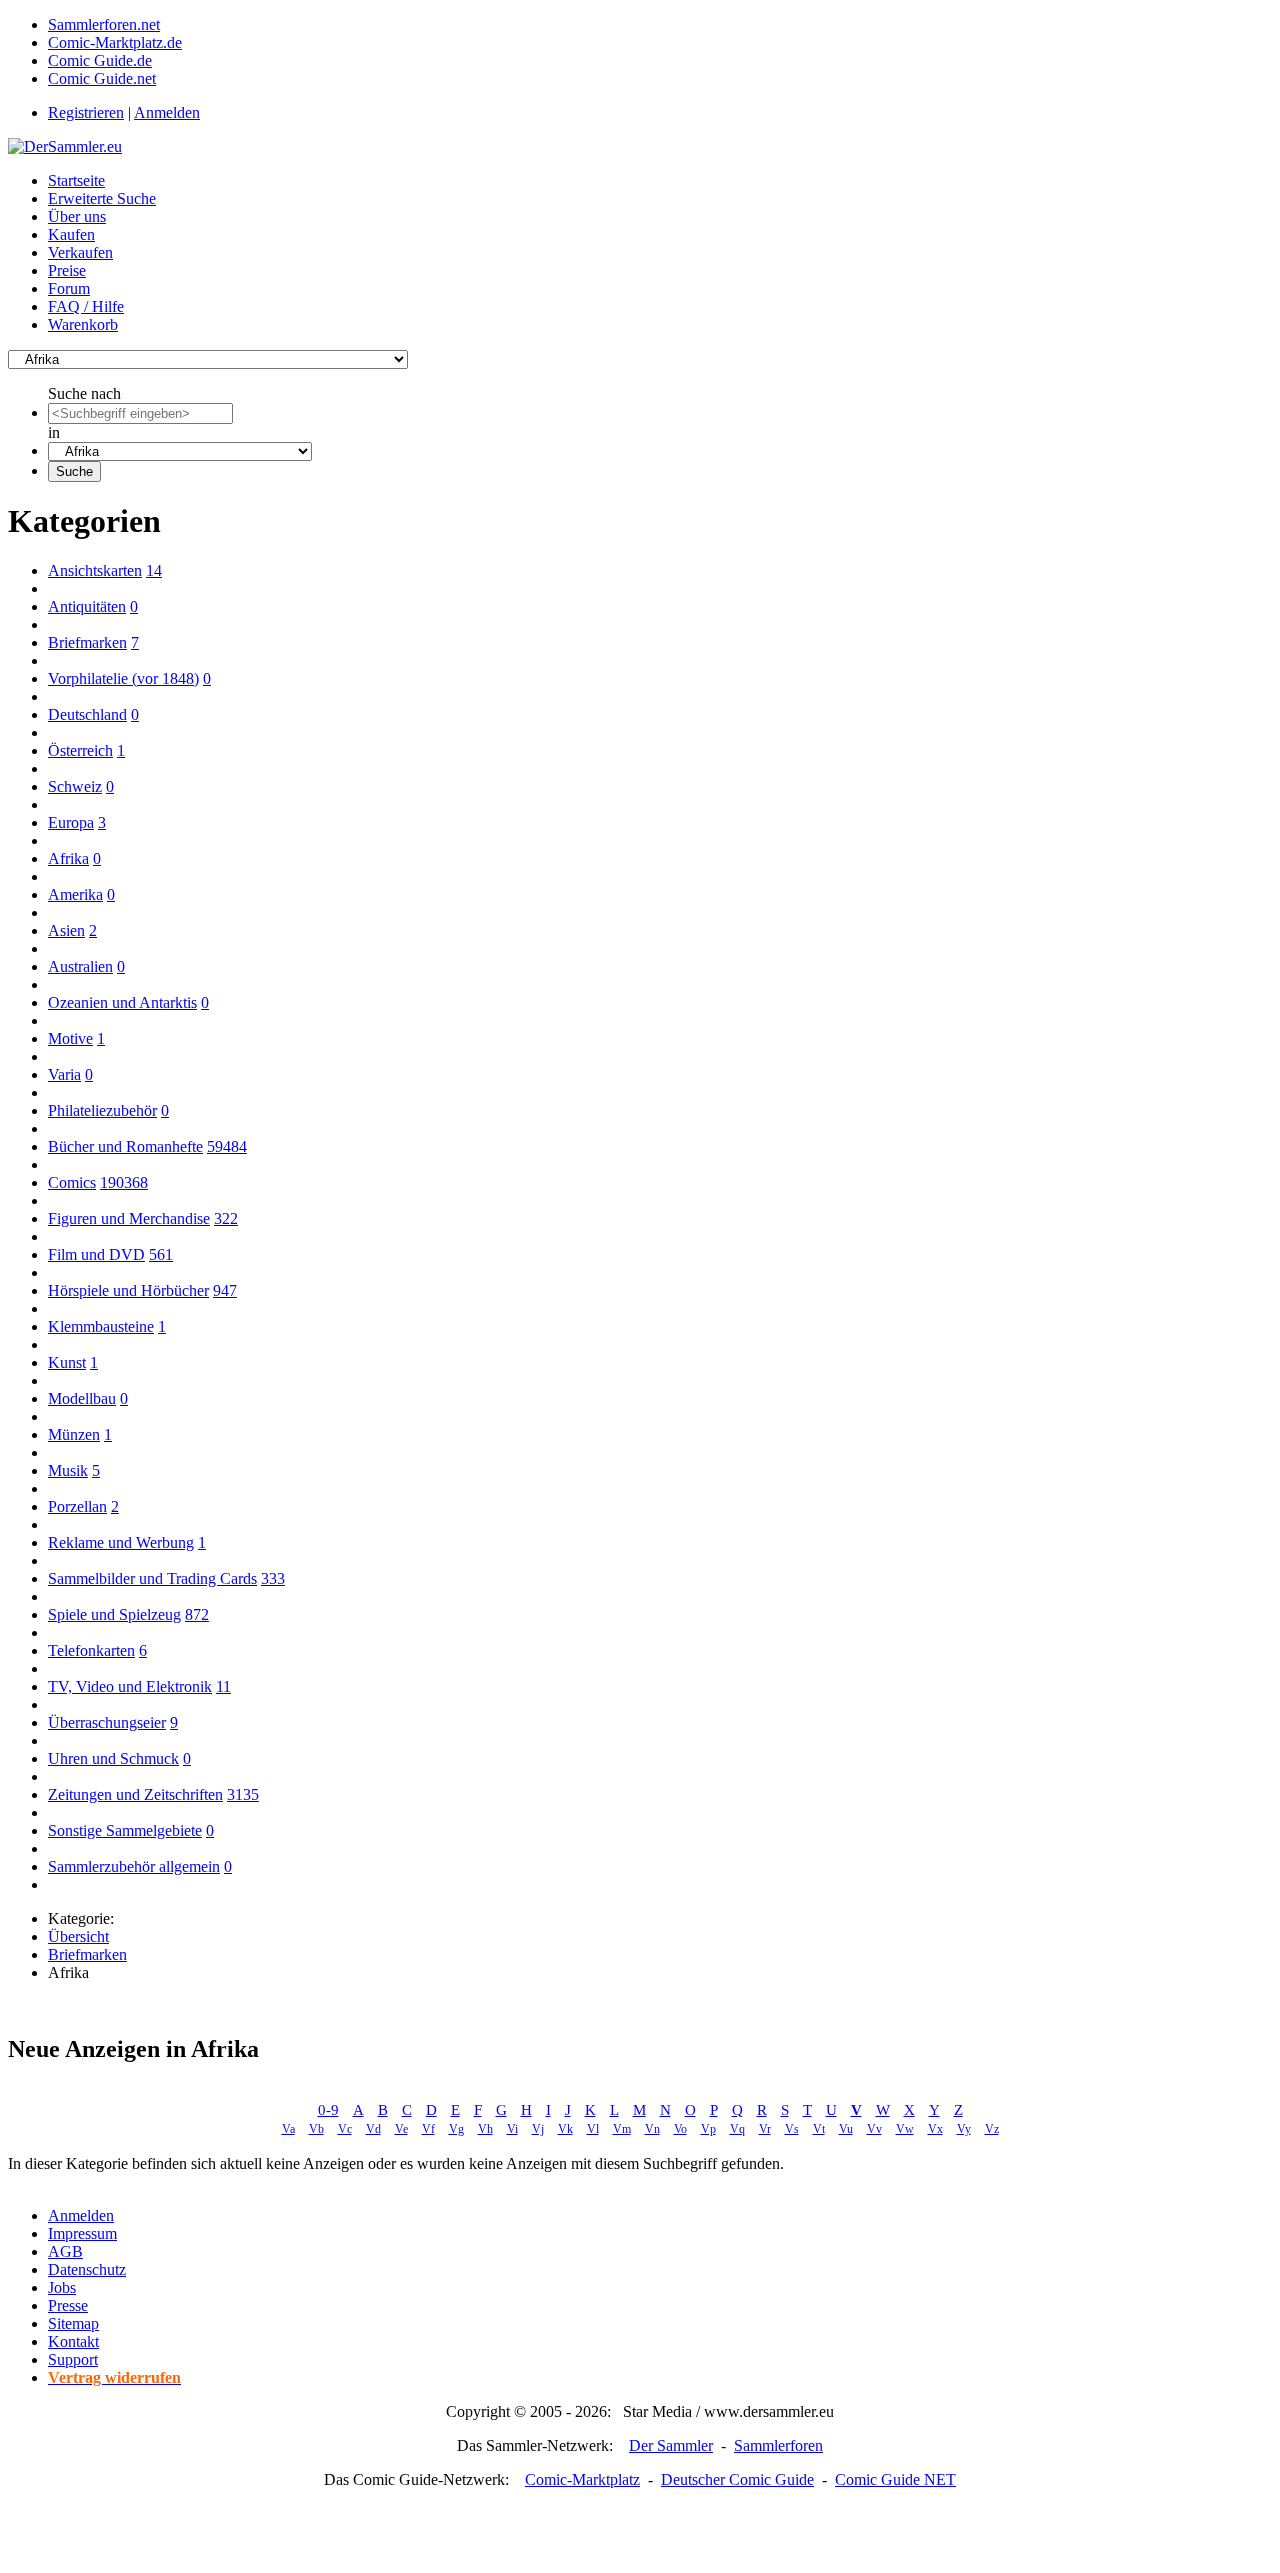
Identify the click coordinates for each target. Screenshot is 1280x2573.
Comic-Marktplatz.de (115, 42)
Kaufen (71, 234)
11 (223, 1686)
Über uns (77, 216)
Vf (428, 2129)
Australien (80, 966)
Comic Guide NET (895, 2479)
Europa (71, 822)
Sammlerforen (778, 2445)
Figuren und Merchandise (129, 1218)
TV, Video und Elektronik (130, 1686)
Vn (652, 2129)
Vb (316, 2129)
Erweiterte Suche (102, 198)
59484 (227, 1146)
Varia (64, 1074)
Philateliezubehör (102, 1110)
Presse (68, 2305)
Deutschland (87, 714)
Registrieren (86, 112)
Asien (66, 930)
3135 (243, 1794)
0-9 (328, 2110)
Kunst (67, 1362)
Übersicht (78, 1936)
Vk (565, 2129)
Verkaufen (80, 252)
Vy (964, 2129)
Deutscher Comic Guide (737, 2479)
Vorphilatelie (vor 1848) (123, 678)
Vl (593, 2129)
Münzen (74, 1434)
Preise (67, 270)
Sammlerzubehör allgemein (134, 1866)
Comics (72, 1182)
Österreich (80, 750)
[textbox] (140, 413)
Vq (737, 2129)
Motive (70, 1038)
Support (73, 2359)
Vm (622, 2129)
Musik (68, 1470)
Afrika (68, 858)
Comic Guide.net (102, 78)
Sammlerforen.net (104, 24)
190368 (124, 1182)
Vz (992, 2129)
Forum (69, 288)
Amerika (75, 894)
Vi (512, 2129)
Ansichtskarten (95, 570)
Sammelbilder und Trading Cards (152, 1578)
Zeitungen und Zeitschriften (135, 1794)
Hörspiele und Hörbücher (128, 1290)
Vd (373, 2129)
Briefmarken (87, 642)
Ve (401, 2129)
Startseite (76, 180)
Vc (345, 2129)
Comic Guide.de (100, 60)
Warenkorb (83, 324)
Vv (874, 2129)
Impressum (82, 2233)
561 (161, 1254)
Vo (680, 2129)
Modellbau (82, 1398)
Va (288, 2129)
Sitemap (73, 2323)
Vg (456, 2129)
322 (226, 1218)
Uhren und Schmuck (113, 1758)
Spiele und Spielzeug (114, 1614)
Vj (538, 2129)
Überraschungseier (107, 1722)
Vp (708, 2129)
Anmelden (167, 112)
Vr (765, 2129)
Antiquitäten (87, 606)
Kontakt (73, 2341)
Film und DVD (96, 1254)
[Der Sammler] (65, 146)
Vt (819, 2129)
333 (273, 1578)
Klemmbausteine (101, 1326)
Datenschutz (87, 2269)
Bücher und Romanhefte (125, 1146)
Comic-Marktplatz (582, 2479)
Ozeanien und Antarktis (122, 1002)
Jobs (62, 2287)
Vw (905, 2129)
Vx (935, 2129)
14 (154, 570)
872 (197, 1614)
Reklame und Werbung (121, 1542)
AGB (65, 2251)
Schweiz (75, 786)
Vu (846, 2129)
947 (225, 1290)
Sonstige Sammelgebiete (125, 1830)
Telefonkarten (91, 1650)
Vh (485, 2129)
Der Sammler (671, 2445)
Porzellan (77, 1506)
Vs (792, 2129)
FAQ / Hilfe (86, 306)
